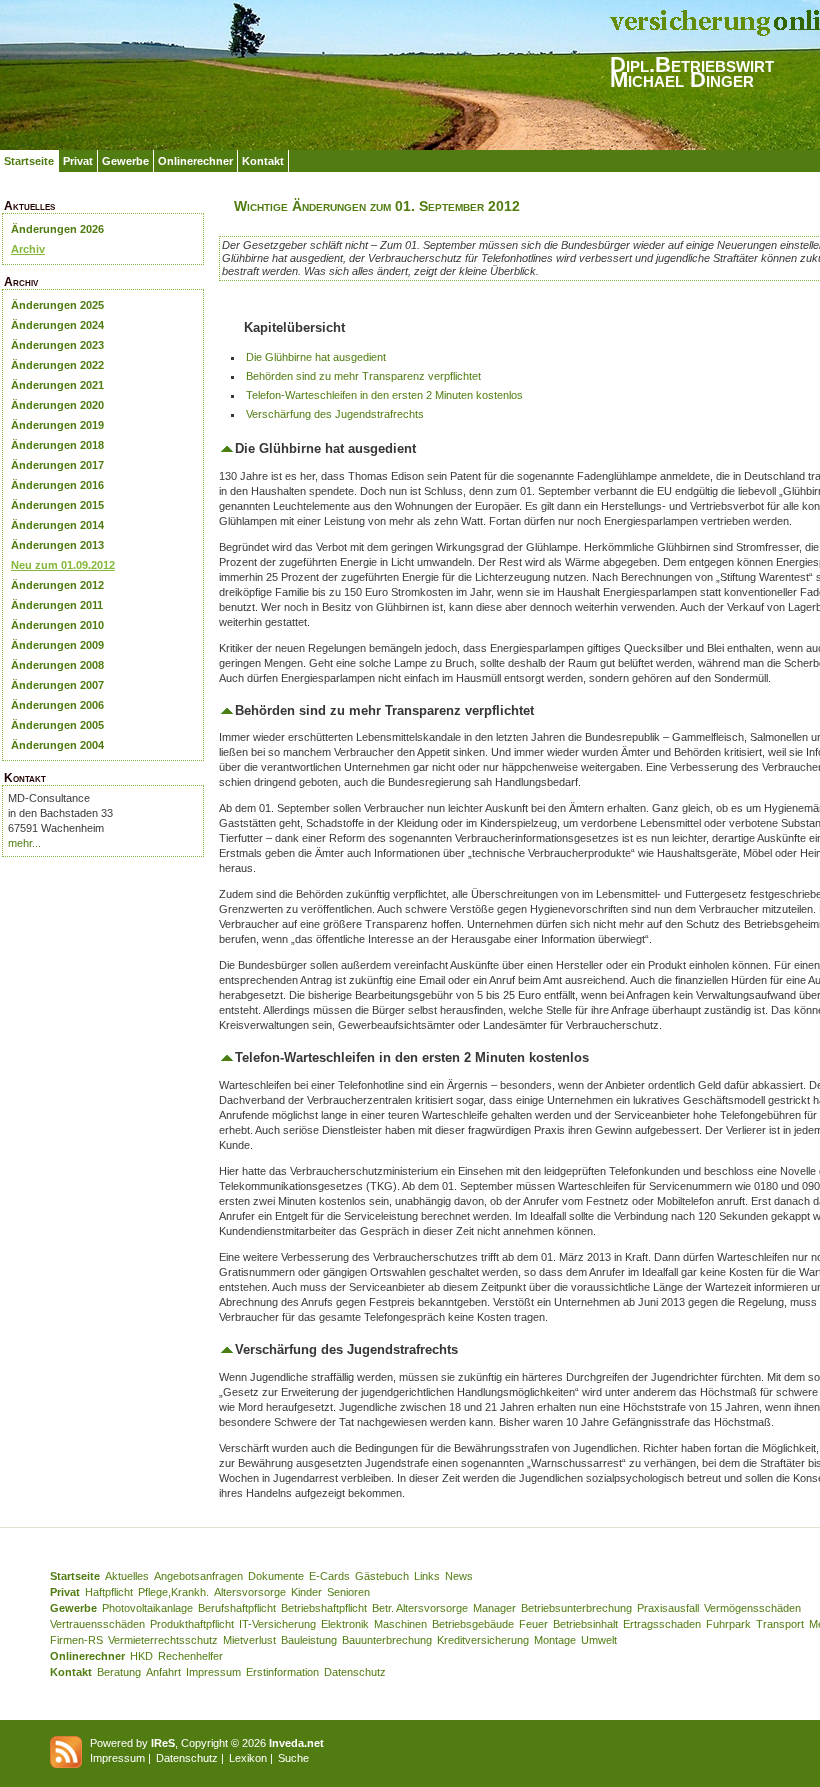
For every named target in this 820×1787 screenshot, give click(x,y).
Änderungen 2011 (57, 605)
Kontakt (263, 161)
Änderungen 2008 (57, 665)
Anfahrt (163, 1672)
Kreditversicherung (483, 1640)
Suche (293, 1758)
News (459, 1576)
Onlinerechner (195, 161)
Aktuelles (127, 1576)
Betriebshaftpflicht (324, 1608)
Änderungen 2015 (57, 505)
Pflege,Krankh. (173, 1592)
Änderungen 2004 (57, 745)
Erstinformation (282, 1672)
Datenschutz (355, 1672)
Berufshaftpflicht (237, 1608)
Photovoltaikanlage (147, 1608)
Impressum (213, 1672)
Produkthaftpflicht (192, 1624)
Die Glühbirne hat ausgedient (316, 357)
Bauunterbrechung (387, 1640)
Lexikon (248, 1758)
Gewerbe (125, 161)
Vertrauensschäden (97, 1624)
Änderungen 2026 (57, 229)
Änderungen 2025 (57, 305)
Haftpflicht (109, 1592)
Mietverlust (249, 1640)
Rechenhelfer (190, 1656)
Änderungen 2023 (57, 345)
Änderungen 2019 (57, 425)
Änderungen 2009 (57, 645)
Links (427, 1576)
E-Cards (329, 1576)
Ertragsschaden (662, 1624)
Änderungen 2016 (57, 485)
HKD (141, 1656)
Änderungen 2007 (57, 685)
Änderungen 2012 (57, 585)
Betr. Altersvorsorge (420, 1608)
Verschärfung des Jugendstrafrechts (335, 414)
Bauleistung (309, 1640)
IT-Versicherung (277, 1624)
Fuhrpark (728, 1624)
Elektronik (345, 1624)
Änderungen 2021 (57, 385)
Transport (780, 1624)
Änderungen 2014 (57, 525)
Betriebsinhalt (585, 1624)
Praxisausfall (668, 1608)
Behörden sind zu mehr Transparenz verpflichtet (363, 376)
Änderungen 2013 (57, 545)
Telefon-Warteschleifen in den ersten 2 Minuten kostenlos (384, 395)
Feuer (533, 1624)
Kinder (306, 1592)
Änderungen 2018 (57, 445)
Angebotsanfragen (198, 1576)
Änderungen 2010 (57, 625)
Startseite (29, 161)
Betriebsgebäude (473, 1624)
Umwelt (599, 1640)
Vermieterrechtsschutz (163, 1640)
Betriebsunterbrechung (576, 1608)
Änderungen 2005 (57, 725)
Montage (555, 1640)
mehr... (24, 843)
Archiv (28, 249)
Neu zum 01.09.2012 (63, 565)
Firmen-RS (76, 1640)
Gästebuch (382, 1576)
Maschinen (400, 1624)
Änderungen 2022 (57, 365)
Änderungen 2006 (57, 705)
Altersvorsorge (250, 1592)
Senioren (348, 1592)
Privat (78, 161)
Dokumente (276, 1576)
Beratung (119, 1672)
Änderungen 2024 (57, 325)
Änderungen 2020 (57, 405)
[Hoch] (227, 448)
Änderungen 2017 (57, 465)
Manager (494, 1608)
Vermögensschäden (752, 1608)
